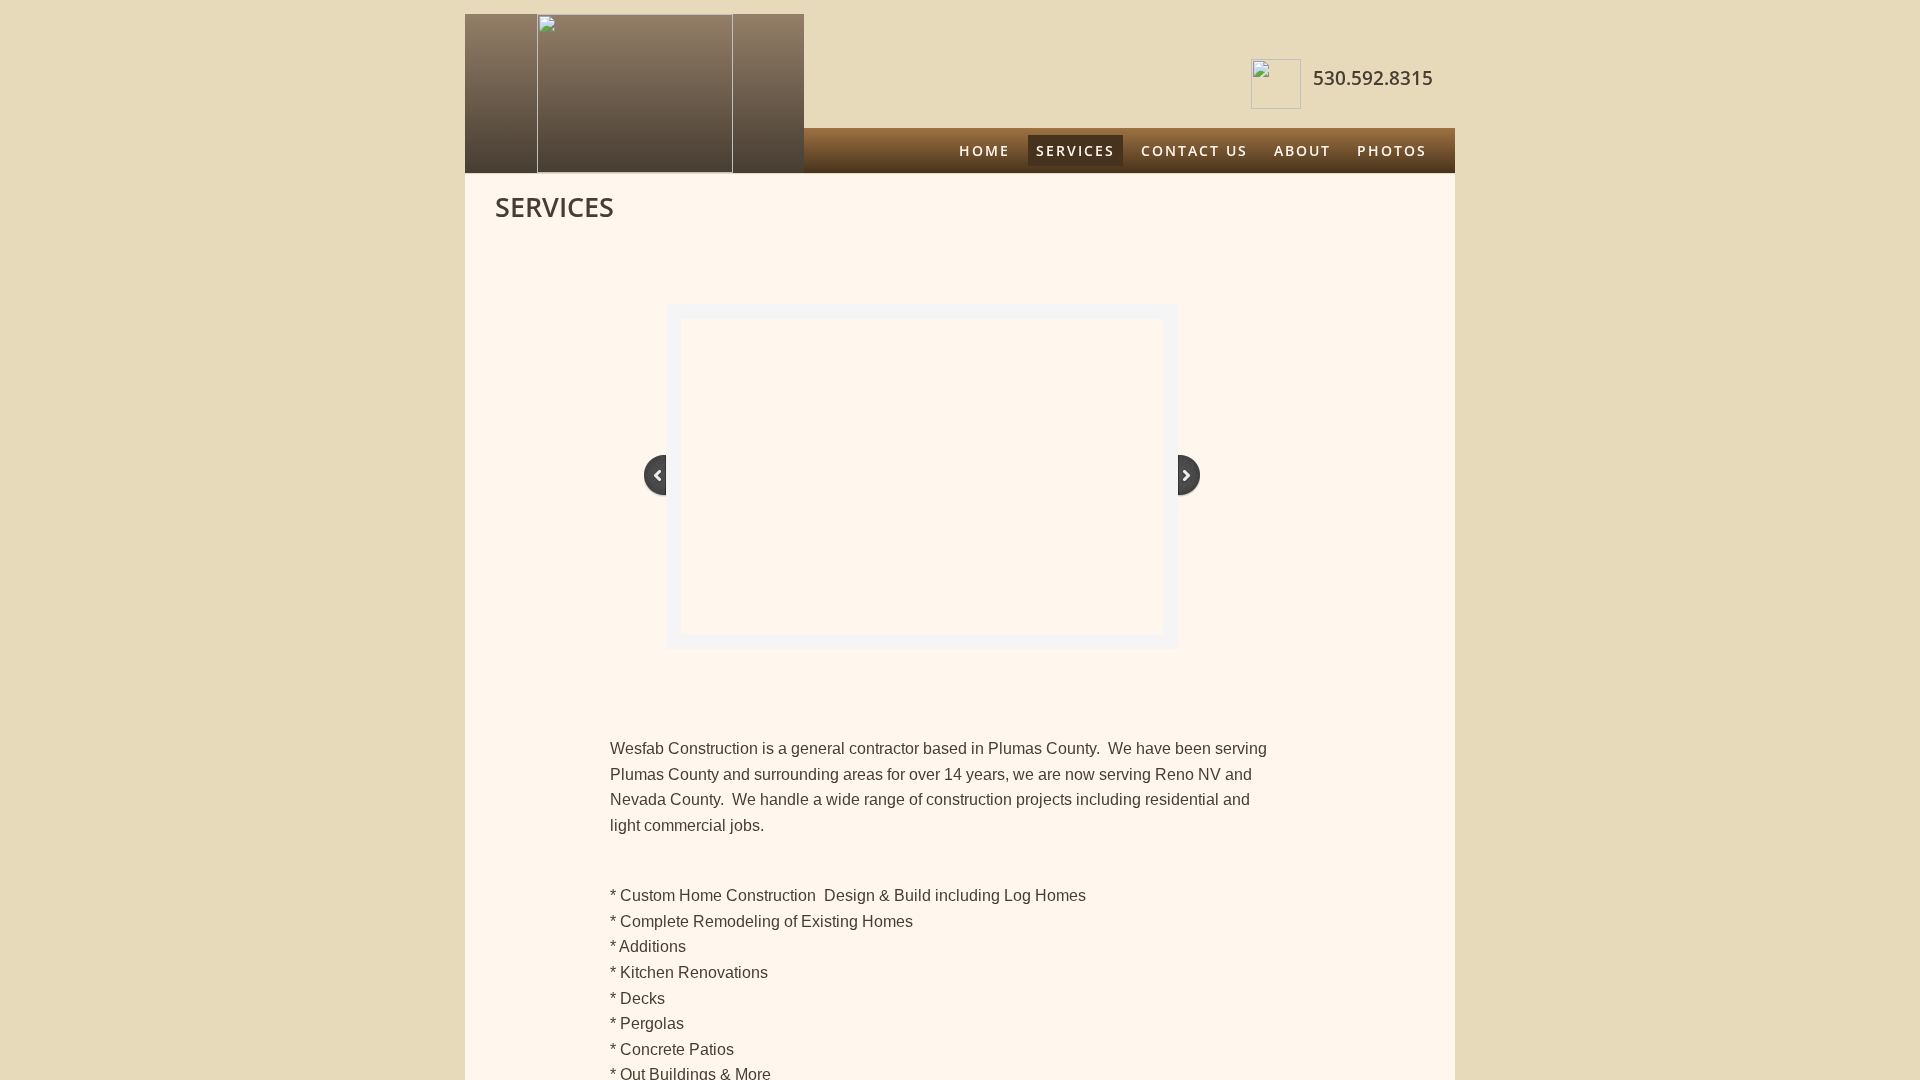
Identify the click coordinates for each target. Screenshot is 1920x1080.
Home (984, 150)
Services (1075, 150)
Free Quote (1375, 195)
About (1302, 150)
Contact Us (1194, 150)
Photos (1392, 150)
